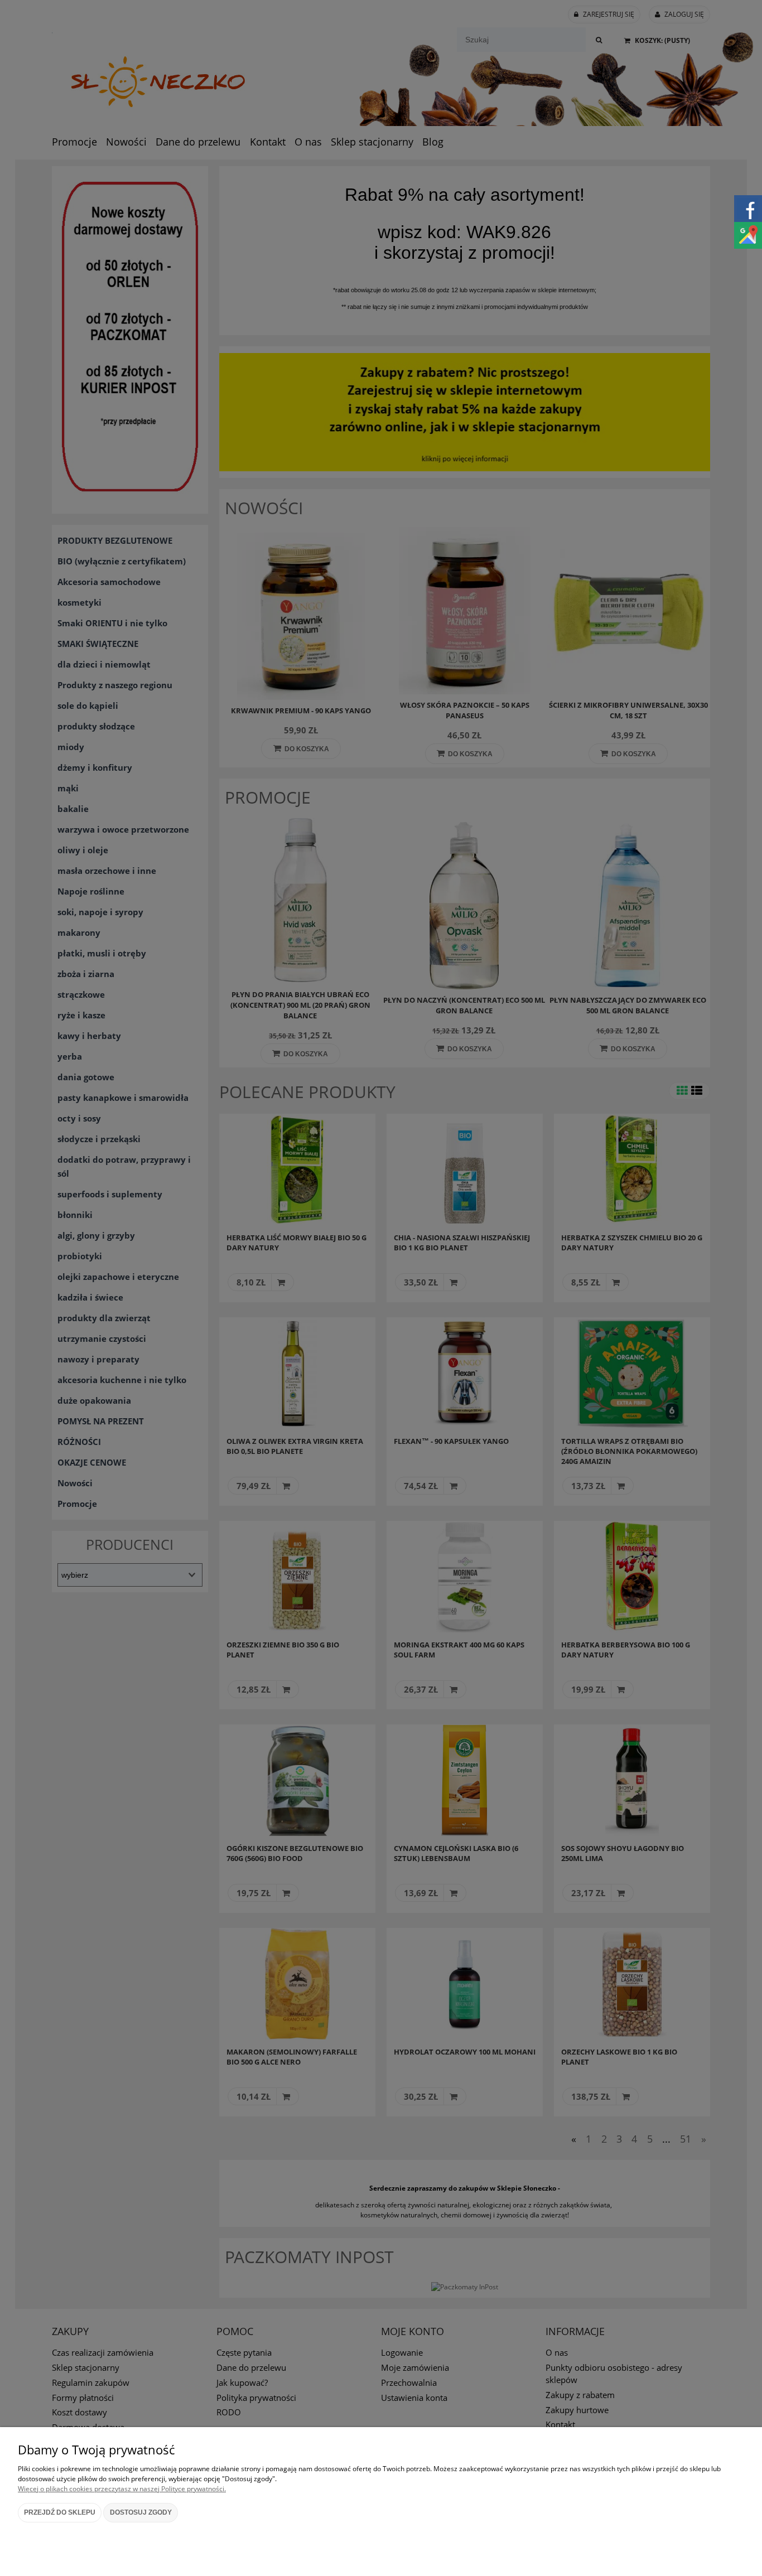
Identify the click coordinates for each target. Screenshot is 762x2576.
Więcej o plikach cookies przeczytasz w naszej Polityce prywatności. (122, 2489)
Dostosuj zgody (141, 2512)
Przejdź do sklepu (60, 2512)
